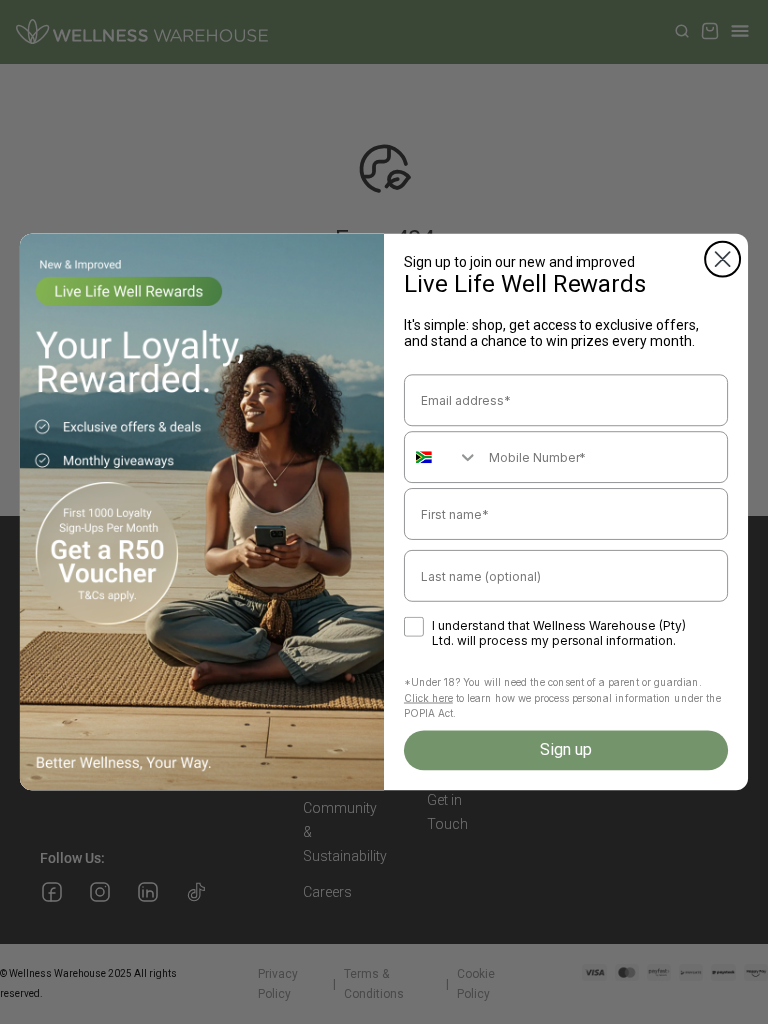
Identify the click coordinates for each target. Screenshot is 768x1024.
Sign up (566, 749)
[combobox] (442, 457)
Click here (428, 698)
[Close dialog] (722, 259)
